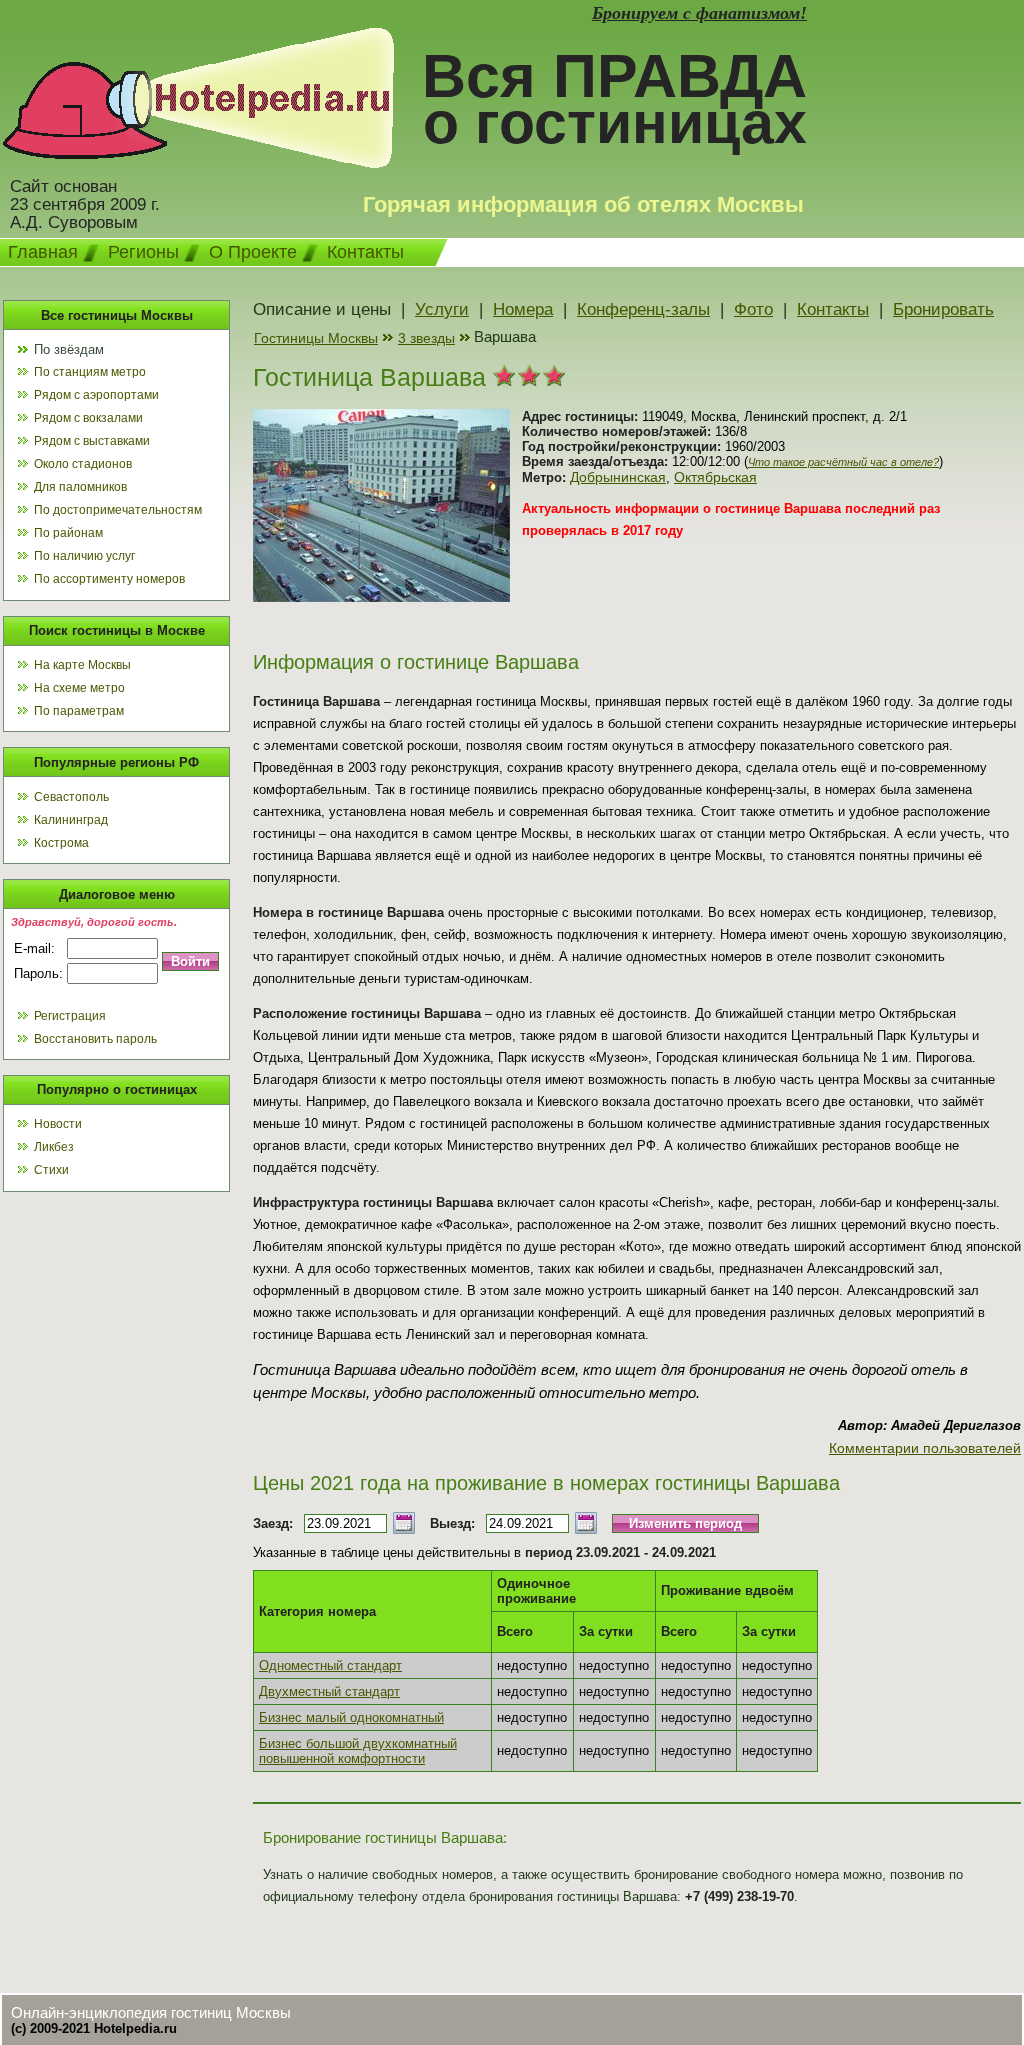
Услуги (442, 309)
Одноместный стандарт (330, 1665)
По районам (68, 533)
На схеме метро (79, 688)
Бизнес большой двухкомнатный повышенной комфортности (358, 1751)
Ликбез (54, 1147)
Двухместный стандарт (329, 1691)
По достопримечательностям (118, 510)
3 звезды (426, 338)
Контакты (365, 252)
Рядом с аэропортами (96, 395)
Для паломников (80, 487)
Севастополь (71, 797)
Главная (43, 252)
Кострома (61, 843)
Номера (523, 309)
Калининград (71, 820)
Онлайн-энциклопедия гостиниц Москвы (151, 2012)
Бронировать (943, 309)
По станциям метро (90, 372)
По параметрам (79, 711)
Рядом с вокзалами (88, 418)
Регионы (143, 252)
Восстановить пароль (95, 1039)
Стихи (51, 1170)
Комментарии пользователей (925, 1448)
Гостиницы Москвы (316, 338)
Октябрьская (715, 477)
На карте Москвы (82, 665)
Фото (753, 309)
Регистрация (70, 1016)
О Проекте (253, 252)
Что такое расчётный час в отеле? (843, 462)
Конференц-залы (643, 309)
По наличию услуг (84, 556)
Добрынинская (618, 477)
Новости (58, 1124)
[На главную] (198, 163)
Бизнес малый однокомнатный (351, 1717)
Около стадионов (83, 464)
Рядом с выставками (92, 441)
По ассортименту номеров (109, 579)
